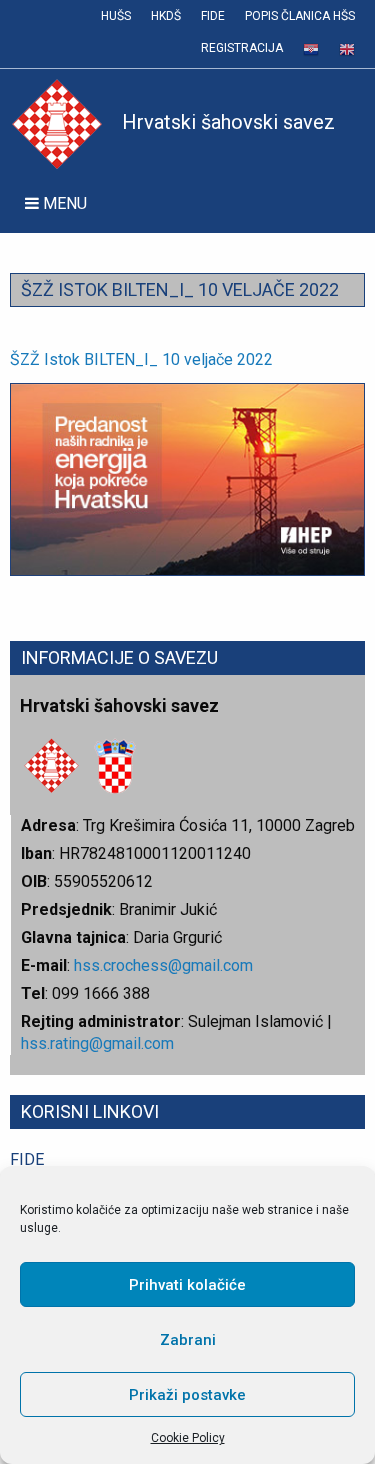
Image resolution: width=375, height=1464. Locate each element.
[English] (347, 50)
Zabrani (188, 1340)
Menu (63, 203)
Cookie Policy (188, 1438)
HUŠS (116, 16)
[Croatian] (311, 50)
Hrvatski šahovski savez (228, 122)
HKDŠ (166, 16)
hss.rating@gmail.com (97, 1043)
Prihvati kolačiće (187, 1285)
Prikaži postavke (187, 1395)
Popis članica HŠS (300, 16)
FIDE (213, 16)
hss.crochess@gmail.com (163, 965)
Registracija (242, 48)
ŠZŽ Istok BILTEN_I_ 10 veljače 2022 (141, 359)
